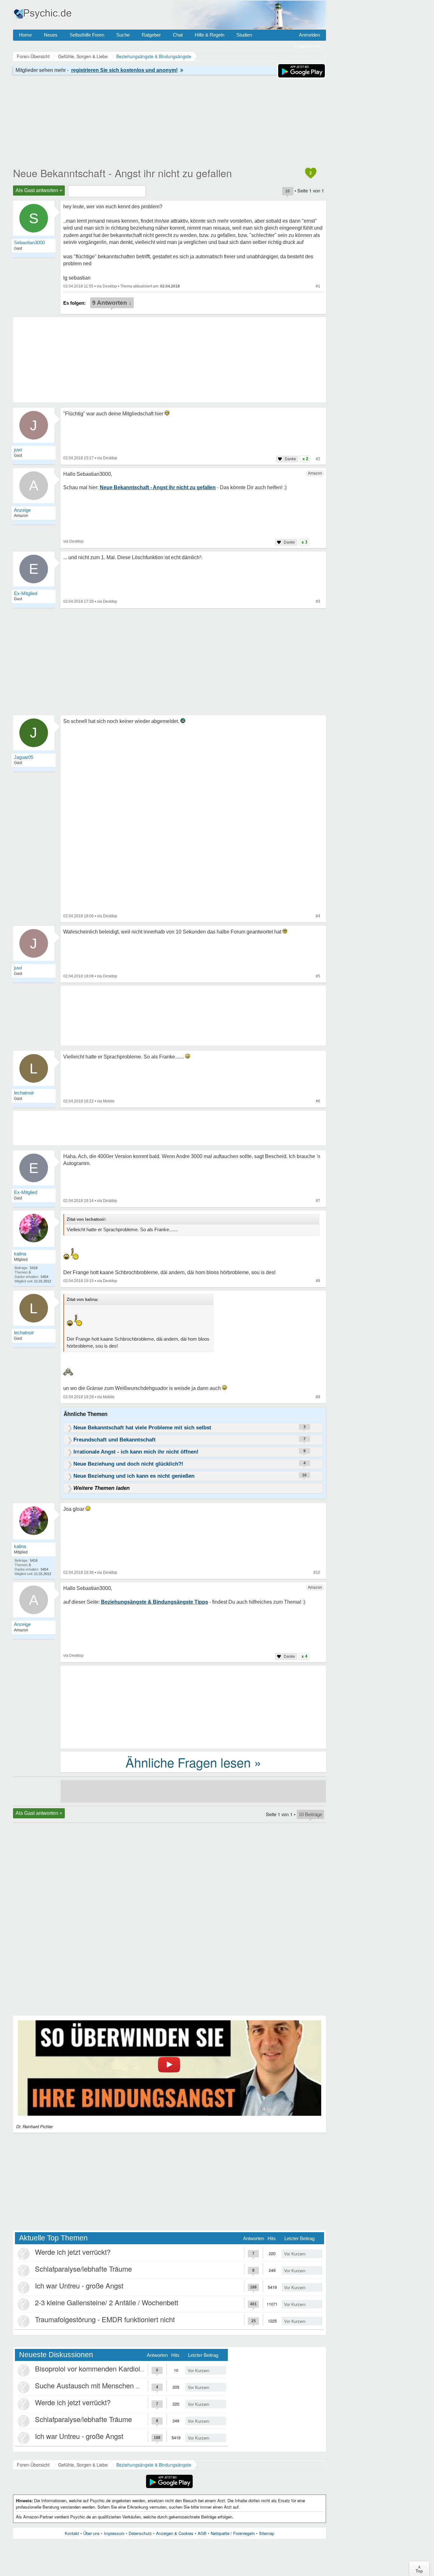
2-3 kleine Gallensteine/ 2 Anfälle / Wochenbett (107, 2302)
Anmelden (309, 35)
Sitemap (267, 2533)
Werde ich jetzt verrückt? (73, 2252)
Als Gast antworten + (39, 190)
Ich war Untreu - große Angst (79, 2285)
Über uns (92, 2533)
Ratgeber (151, 35)
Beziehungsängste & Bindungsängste (154, 2465)
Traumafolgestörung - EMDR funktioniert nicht (105, 2319)
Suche (123, 35)
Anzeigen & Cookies (175, 2533)
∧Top (419, 2569)
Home (25, 35)
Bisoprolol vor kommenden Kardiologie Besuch (107, 2368)
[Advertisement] (193, 1706)
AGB (202, 2533)
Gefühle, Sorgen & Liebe (83, 2465)
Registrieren (307, 46)
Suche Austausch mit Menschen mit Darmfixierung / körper (125, 2385)
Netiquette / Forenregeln (233, 2533)
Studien (244, 35)
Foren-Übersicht (33, 2465)
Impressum (114, 2533)
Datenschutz (140, 2533)
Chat (178, 35)
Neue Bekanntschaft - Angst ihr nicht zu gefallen (122, 173)
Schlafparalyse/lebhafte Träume (83, 2269)
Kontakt (72, 2533)
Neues (51, 35)
